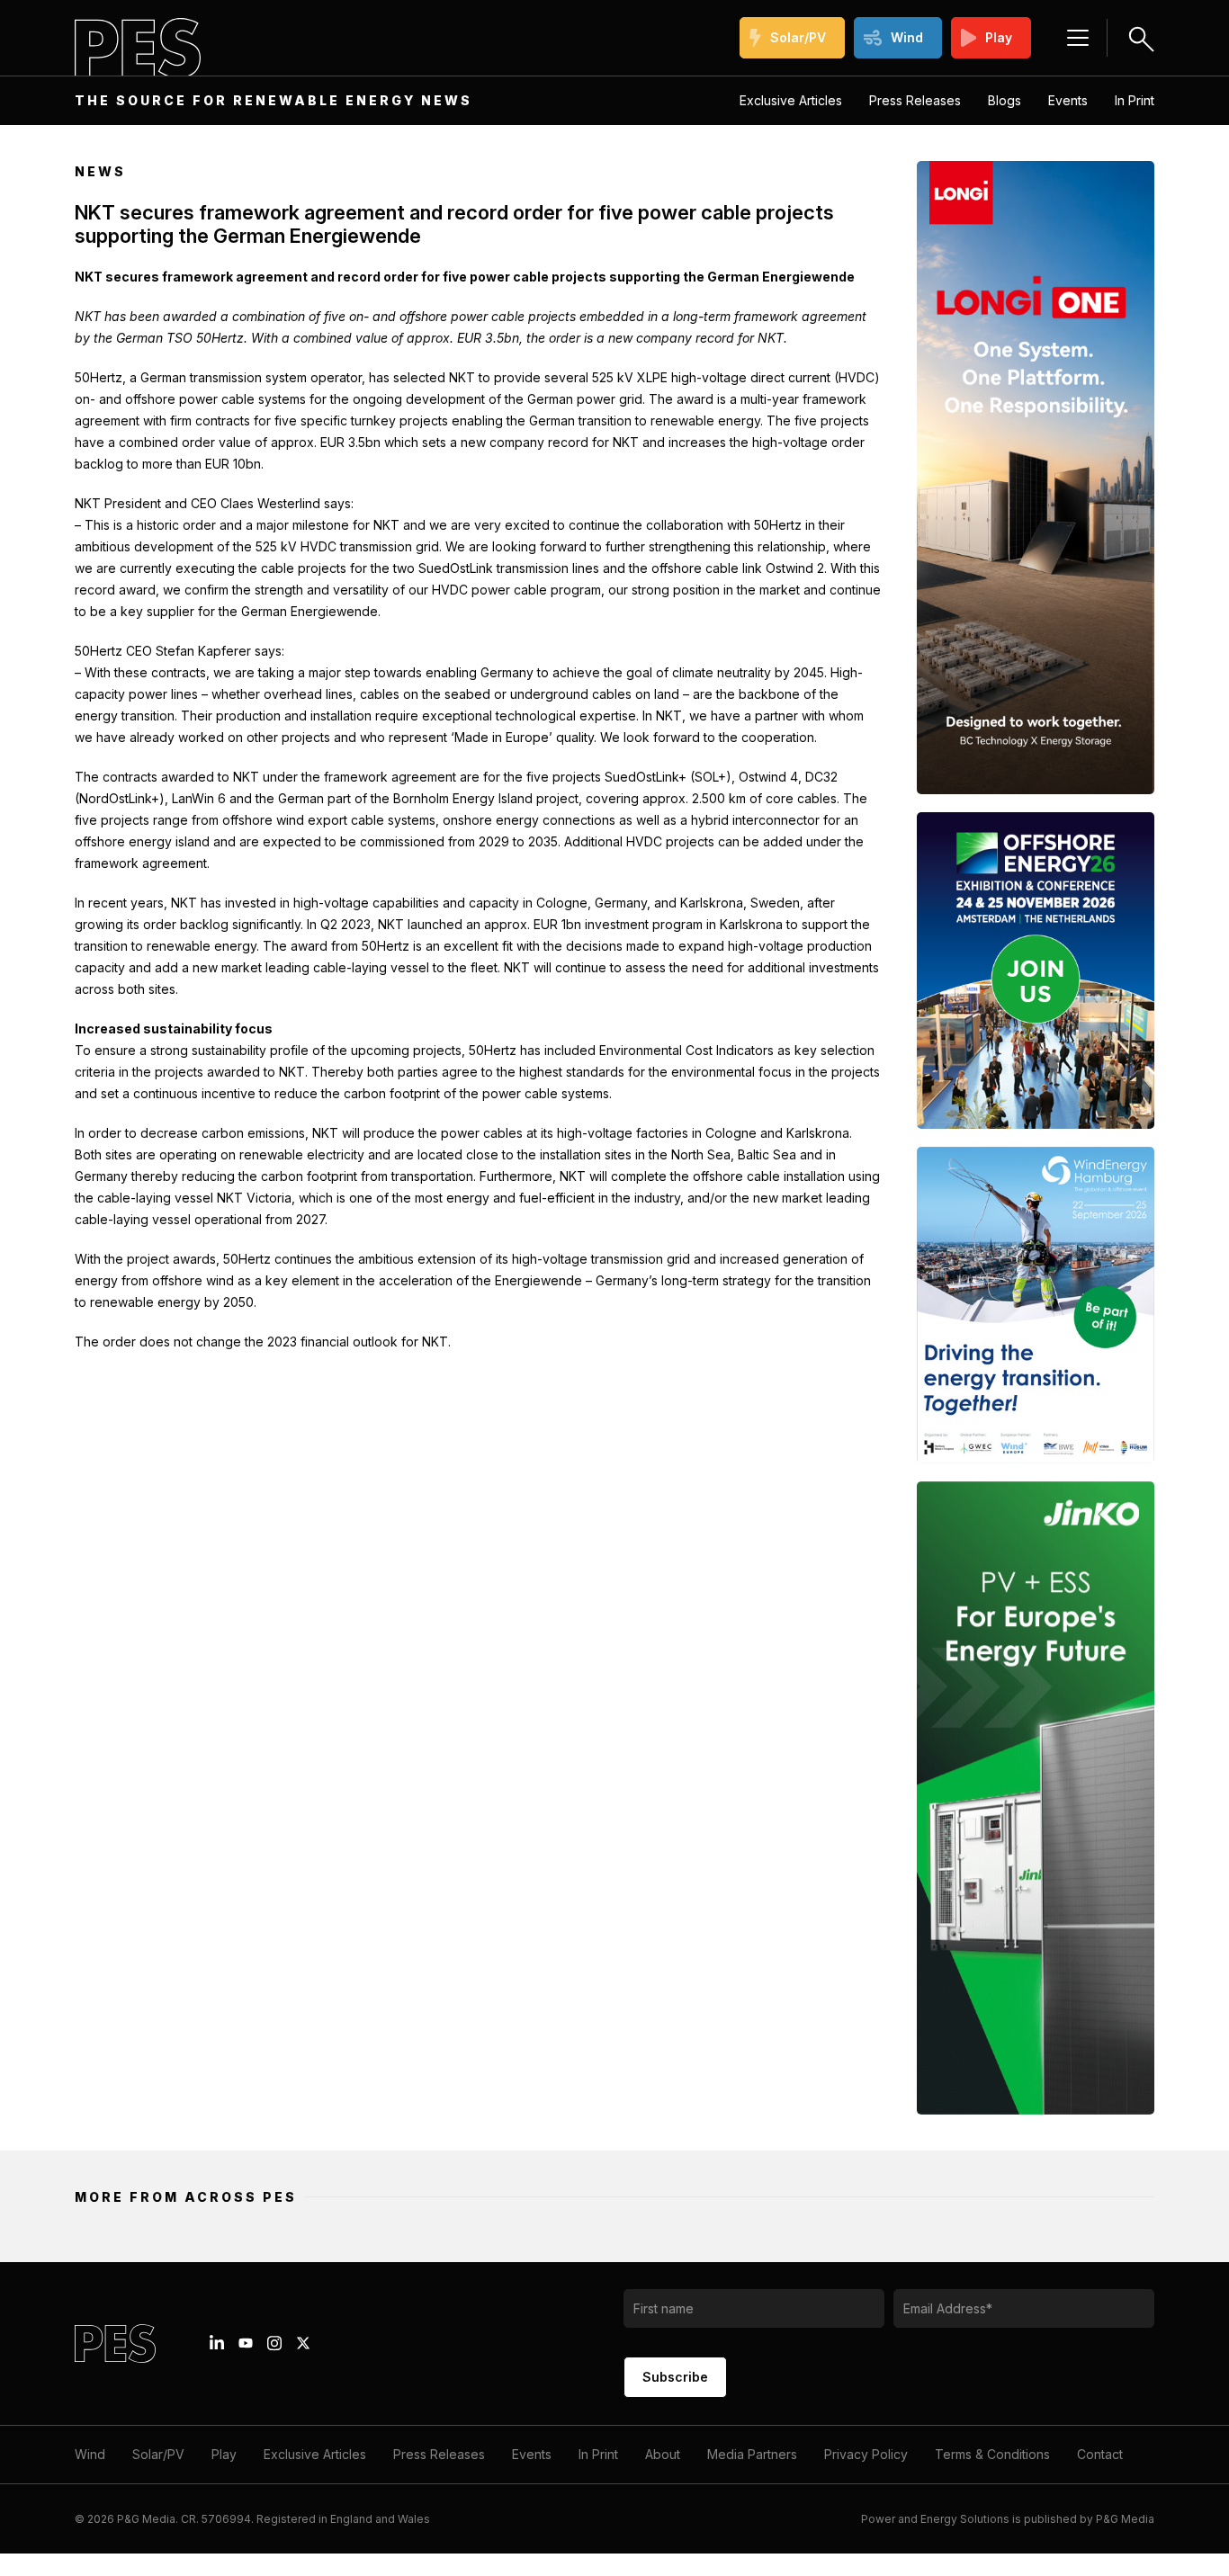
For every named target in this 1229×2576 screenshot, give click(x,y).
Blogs (1005, 100)
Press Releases (915, 100)
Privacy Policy (866, 2454)
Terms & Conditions (992, 2454)
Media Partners (752, 2454)
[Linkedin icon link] (217, 2343)
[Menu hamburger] (1078, 38)
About (663, 2454)
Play (999, 37)
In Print (1135, 100)
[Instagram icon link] (274, 2343)
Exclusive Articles (791, 100)
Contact (1100, 2454)
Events (1068, 100)
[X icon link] (303, 2343)
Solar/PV (798, 37)
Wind (907, 37)
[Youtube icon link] (246, 2343)
